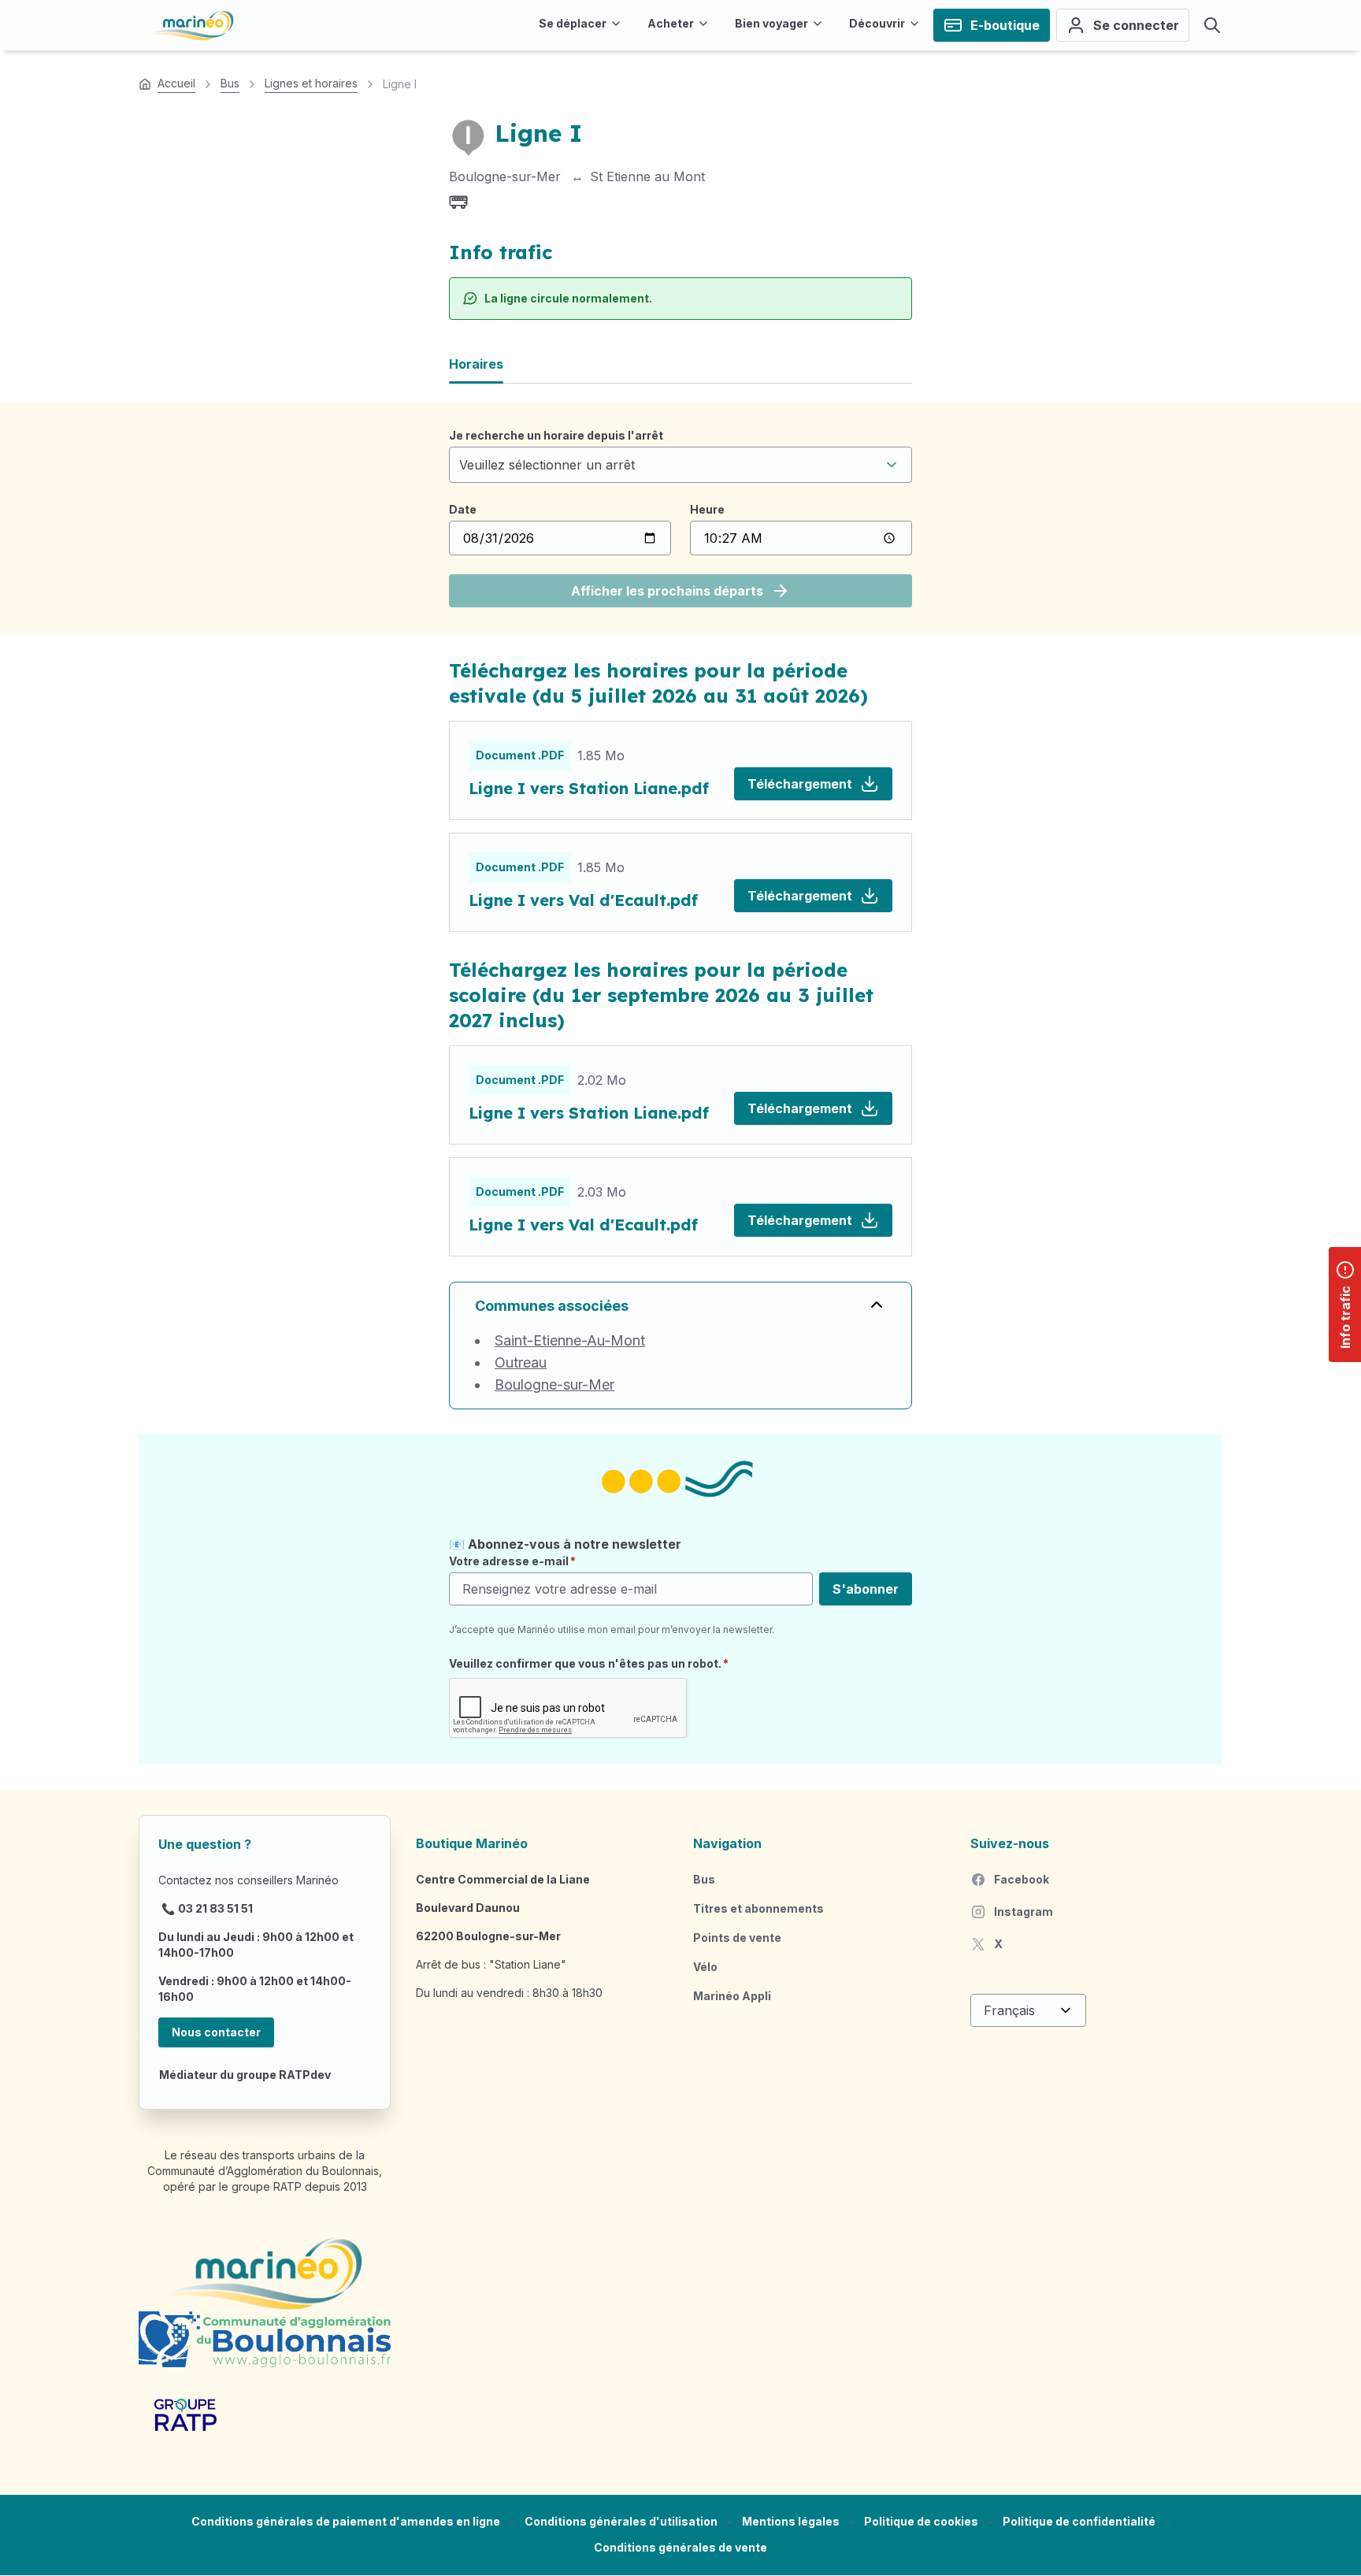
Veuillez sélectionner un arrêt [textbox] (547, 465)
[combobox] (680, 465)
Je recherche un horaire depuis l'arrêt (556, 435)
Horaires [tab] (476, 364)
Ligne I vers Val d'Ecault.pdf (583, 900)
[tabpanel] (680, 518)
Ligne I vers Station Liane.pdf (589, 788)
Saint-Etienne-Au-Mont (570, 1340)
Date (463, 509)
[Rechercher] (1212, 25)
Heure (707, 509)
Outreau (521, 1362)
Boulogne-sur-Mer (554, 1385)
